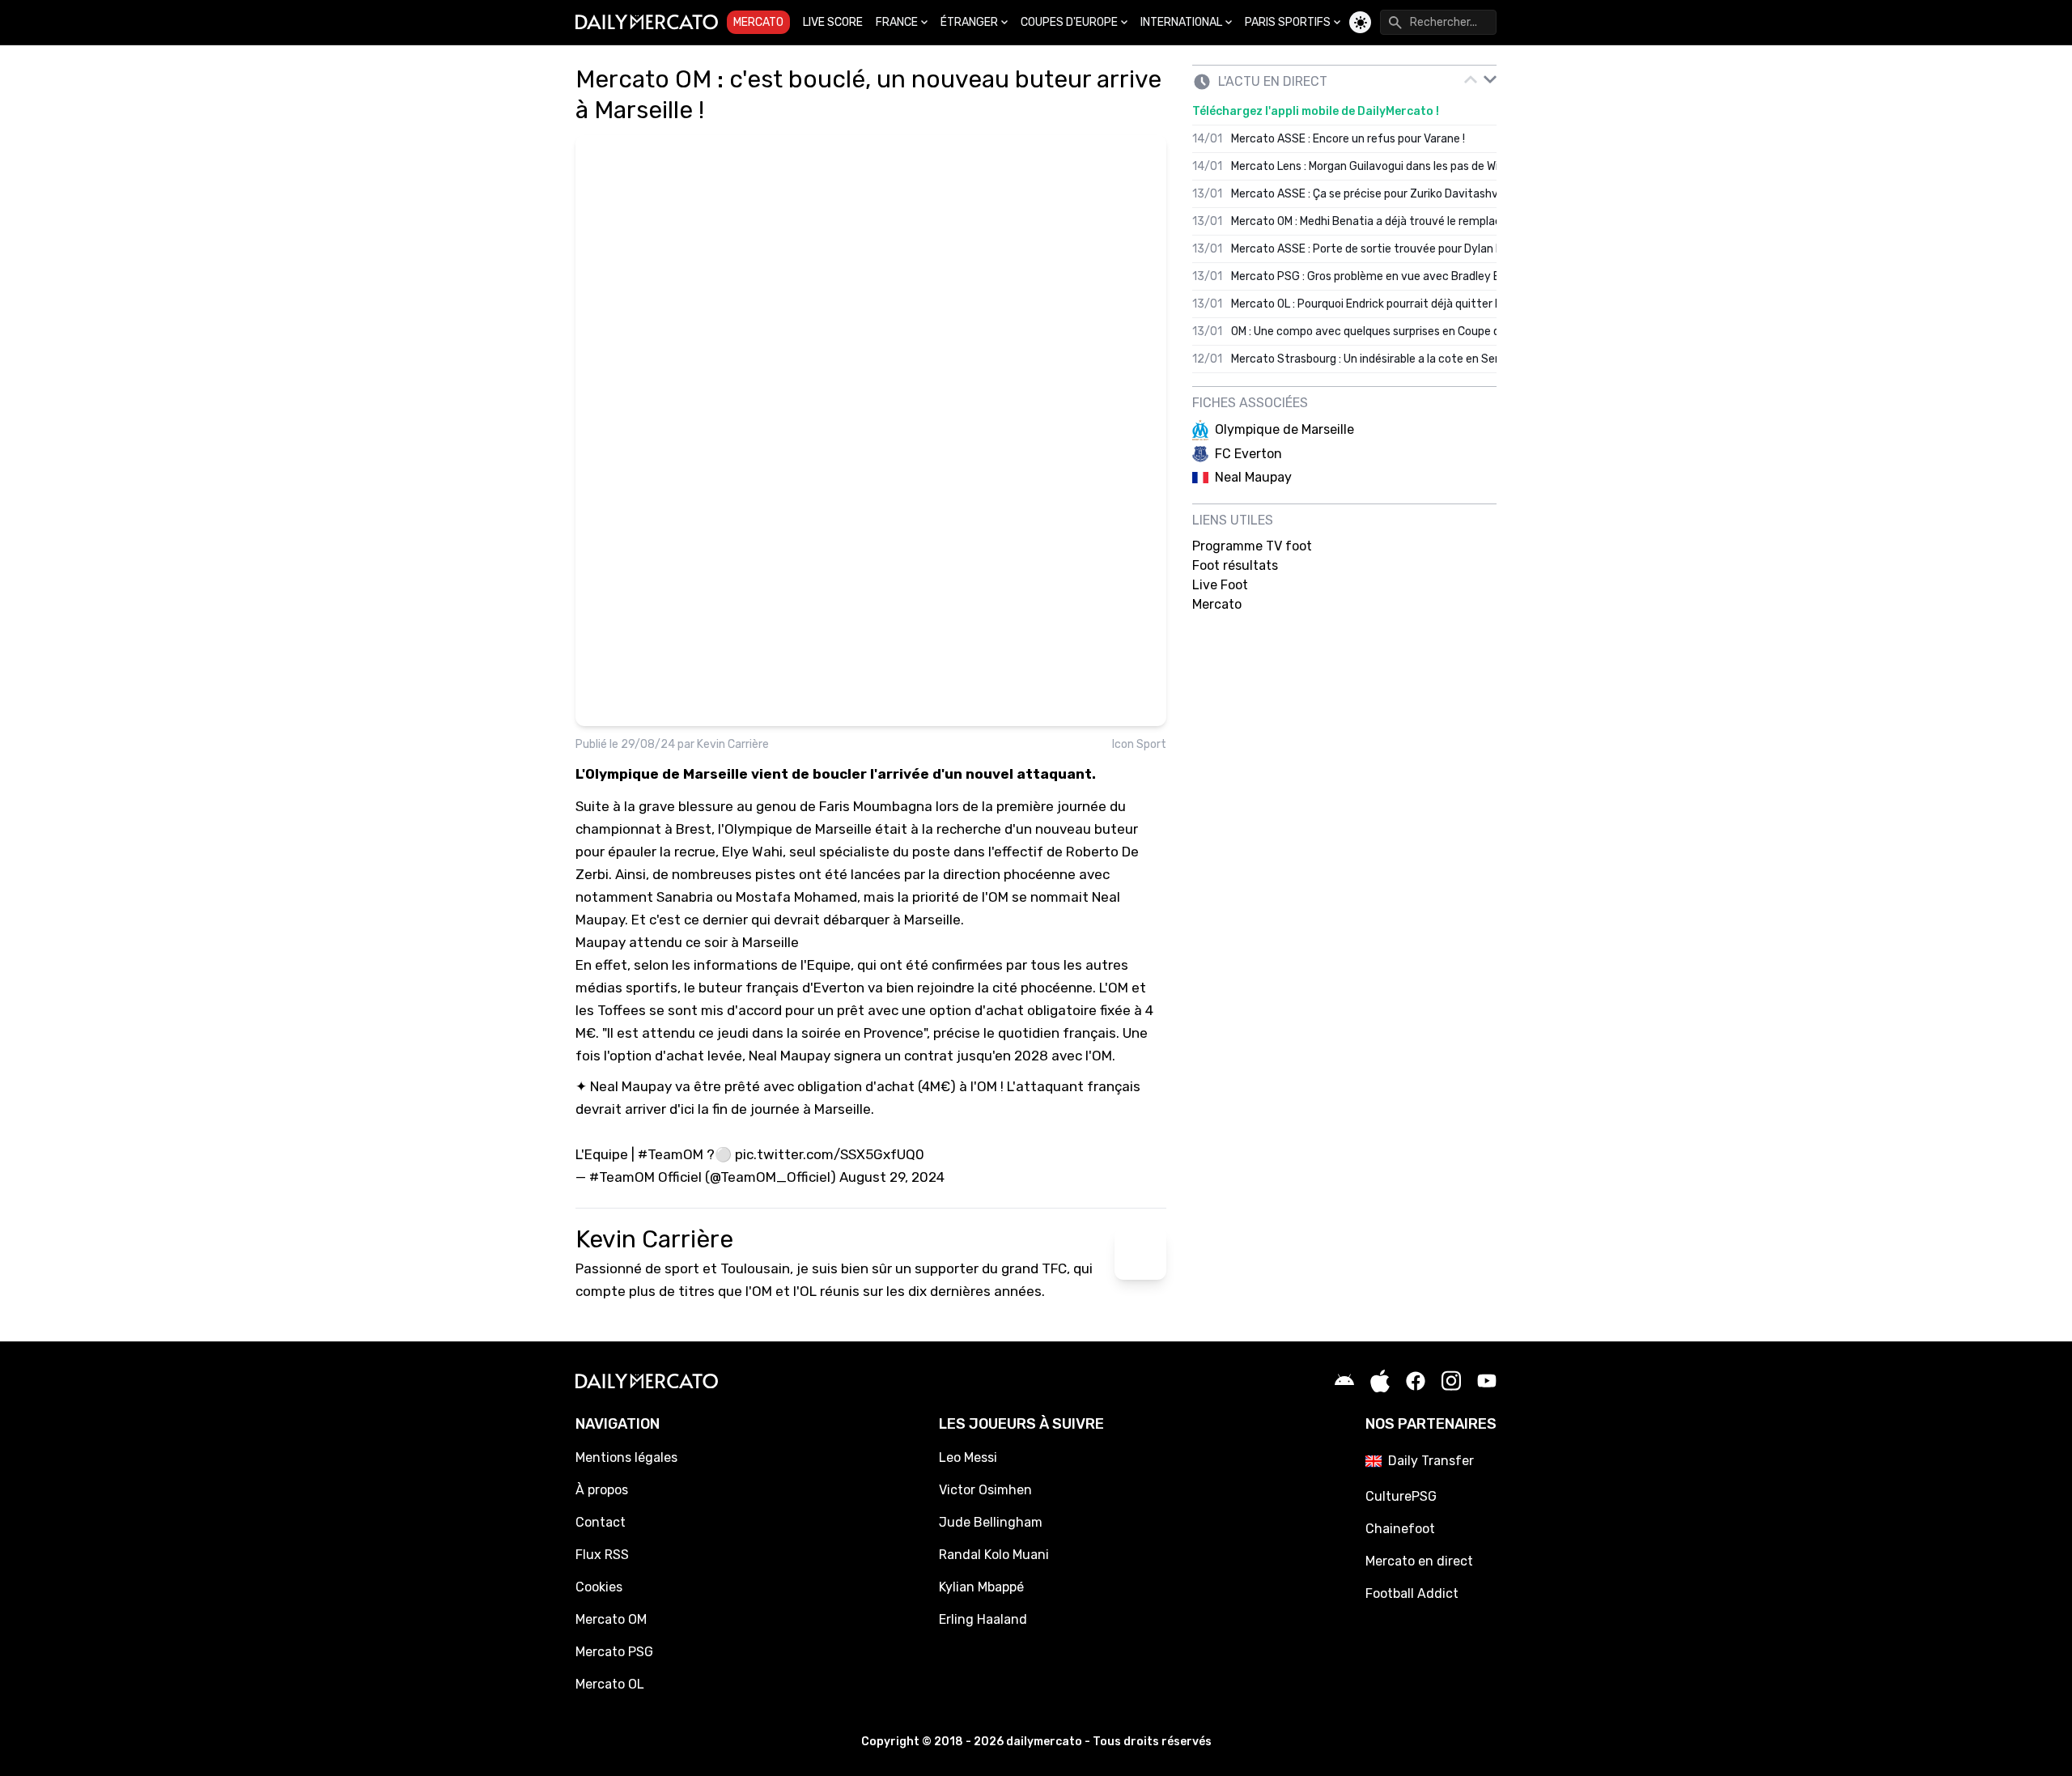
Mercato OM (611, 1619)
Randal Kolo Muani (994, 1555)
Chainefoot (1400, 1529)
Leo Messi (968, 1457)
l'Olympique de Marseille (795, 829)
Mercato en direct (1419, 1561)
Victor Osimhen (985, 1490)
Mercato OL (610, 1684)
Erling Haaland (983, 1619)
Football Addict (1412, 1593)
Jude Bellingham (991, 1522)
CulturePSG (1401, 1496)
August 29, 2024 (892, 1177)
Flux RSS (602, 1555)
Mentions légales (626, 1457)
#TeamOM (671, 1154)
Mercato (758, 22)
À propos (602, 1490)
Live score (833, 22)
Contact (601, 1522)
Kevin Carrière (733, 744)
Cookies (599, 1587)
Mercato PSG (614, 1652)
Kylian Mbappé (981, 1587)
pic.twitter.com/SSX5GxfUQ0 (830, 1154)
